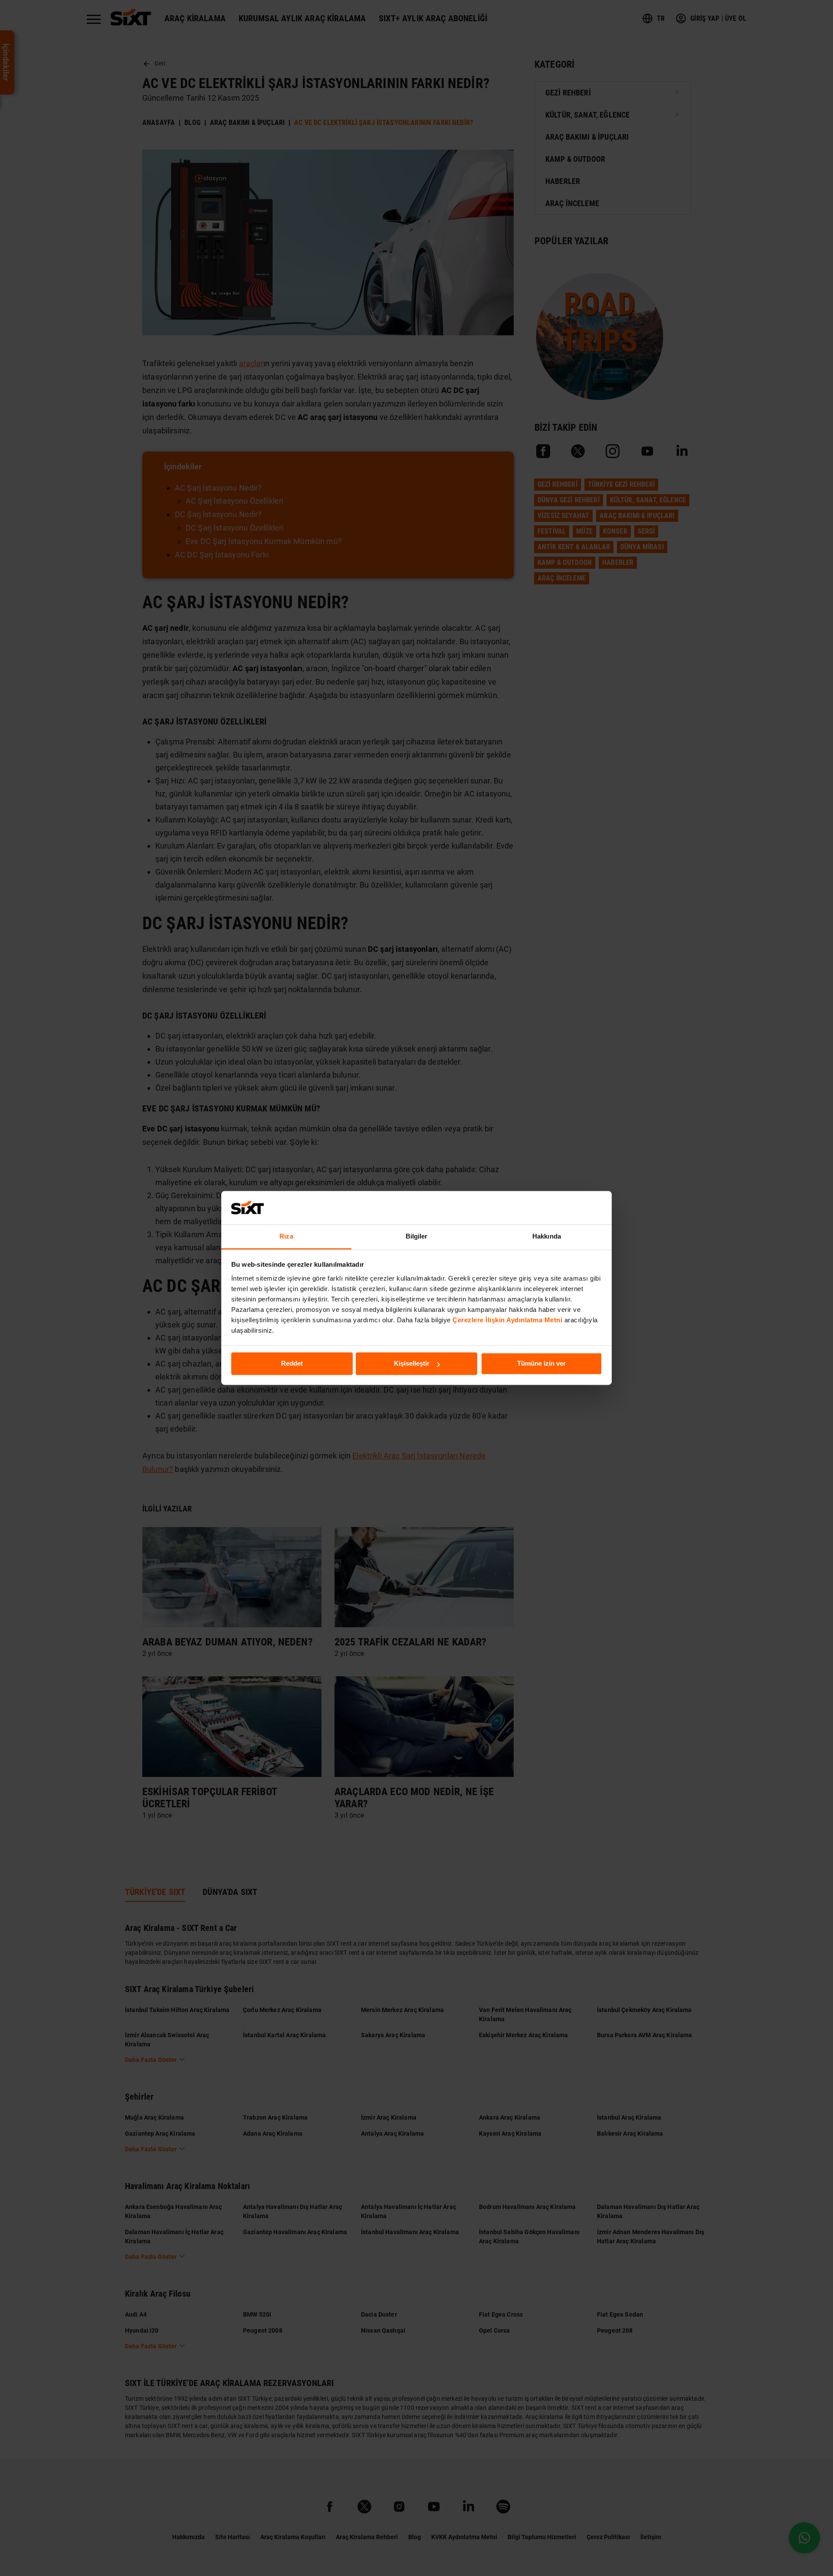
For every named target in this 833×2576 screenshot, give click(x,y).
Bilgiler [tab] (417, 1236)
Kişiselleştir (412, 1364)
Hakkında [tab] (547, 1236)
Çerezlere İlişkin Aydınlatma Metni (507, 1320)
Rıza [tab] (286, 1236)
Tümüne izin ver (541, 1364)
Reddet (292, 1364)
